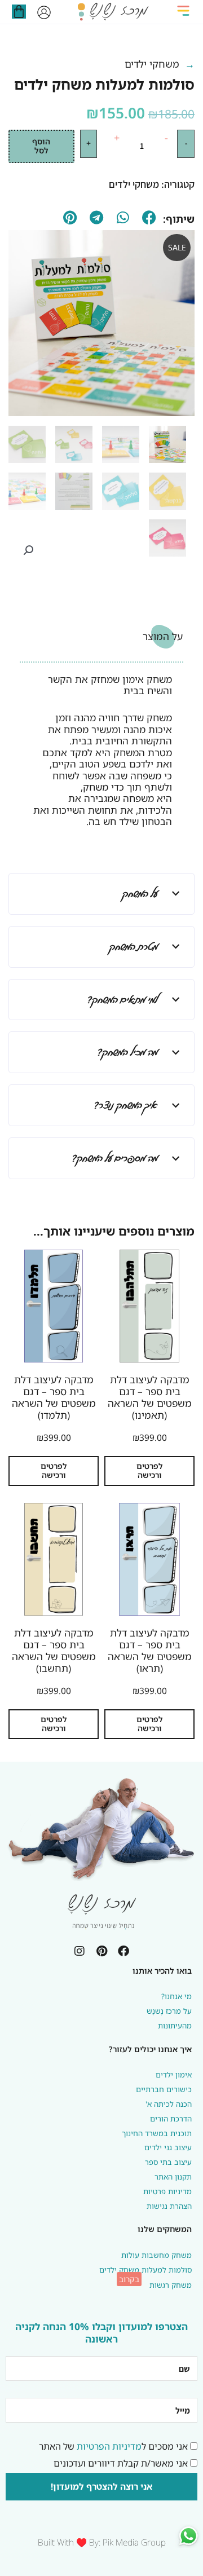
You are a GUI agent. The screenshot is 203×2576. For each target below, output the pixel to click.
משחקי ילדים (152, 64)
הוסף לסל (41, 146)
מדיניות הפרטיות (109, 2446)
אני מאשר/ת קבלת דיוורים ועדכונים (121, 2463)
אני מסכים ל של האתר (113, 2446)
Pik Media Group (134, 2542)
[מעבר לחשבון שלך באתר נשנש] (44, 12)
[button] (184, 12)
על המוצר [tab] (163, 636)
